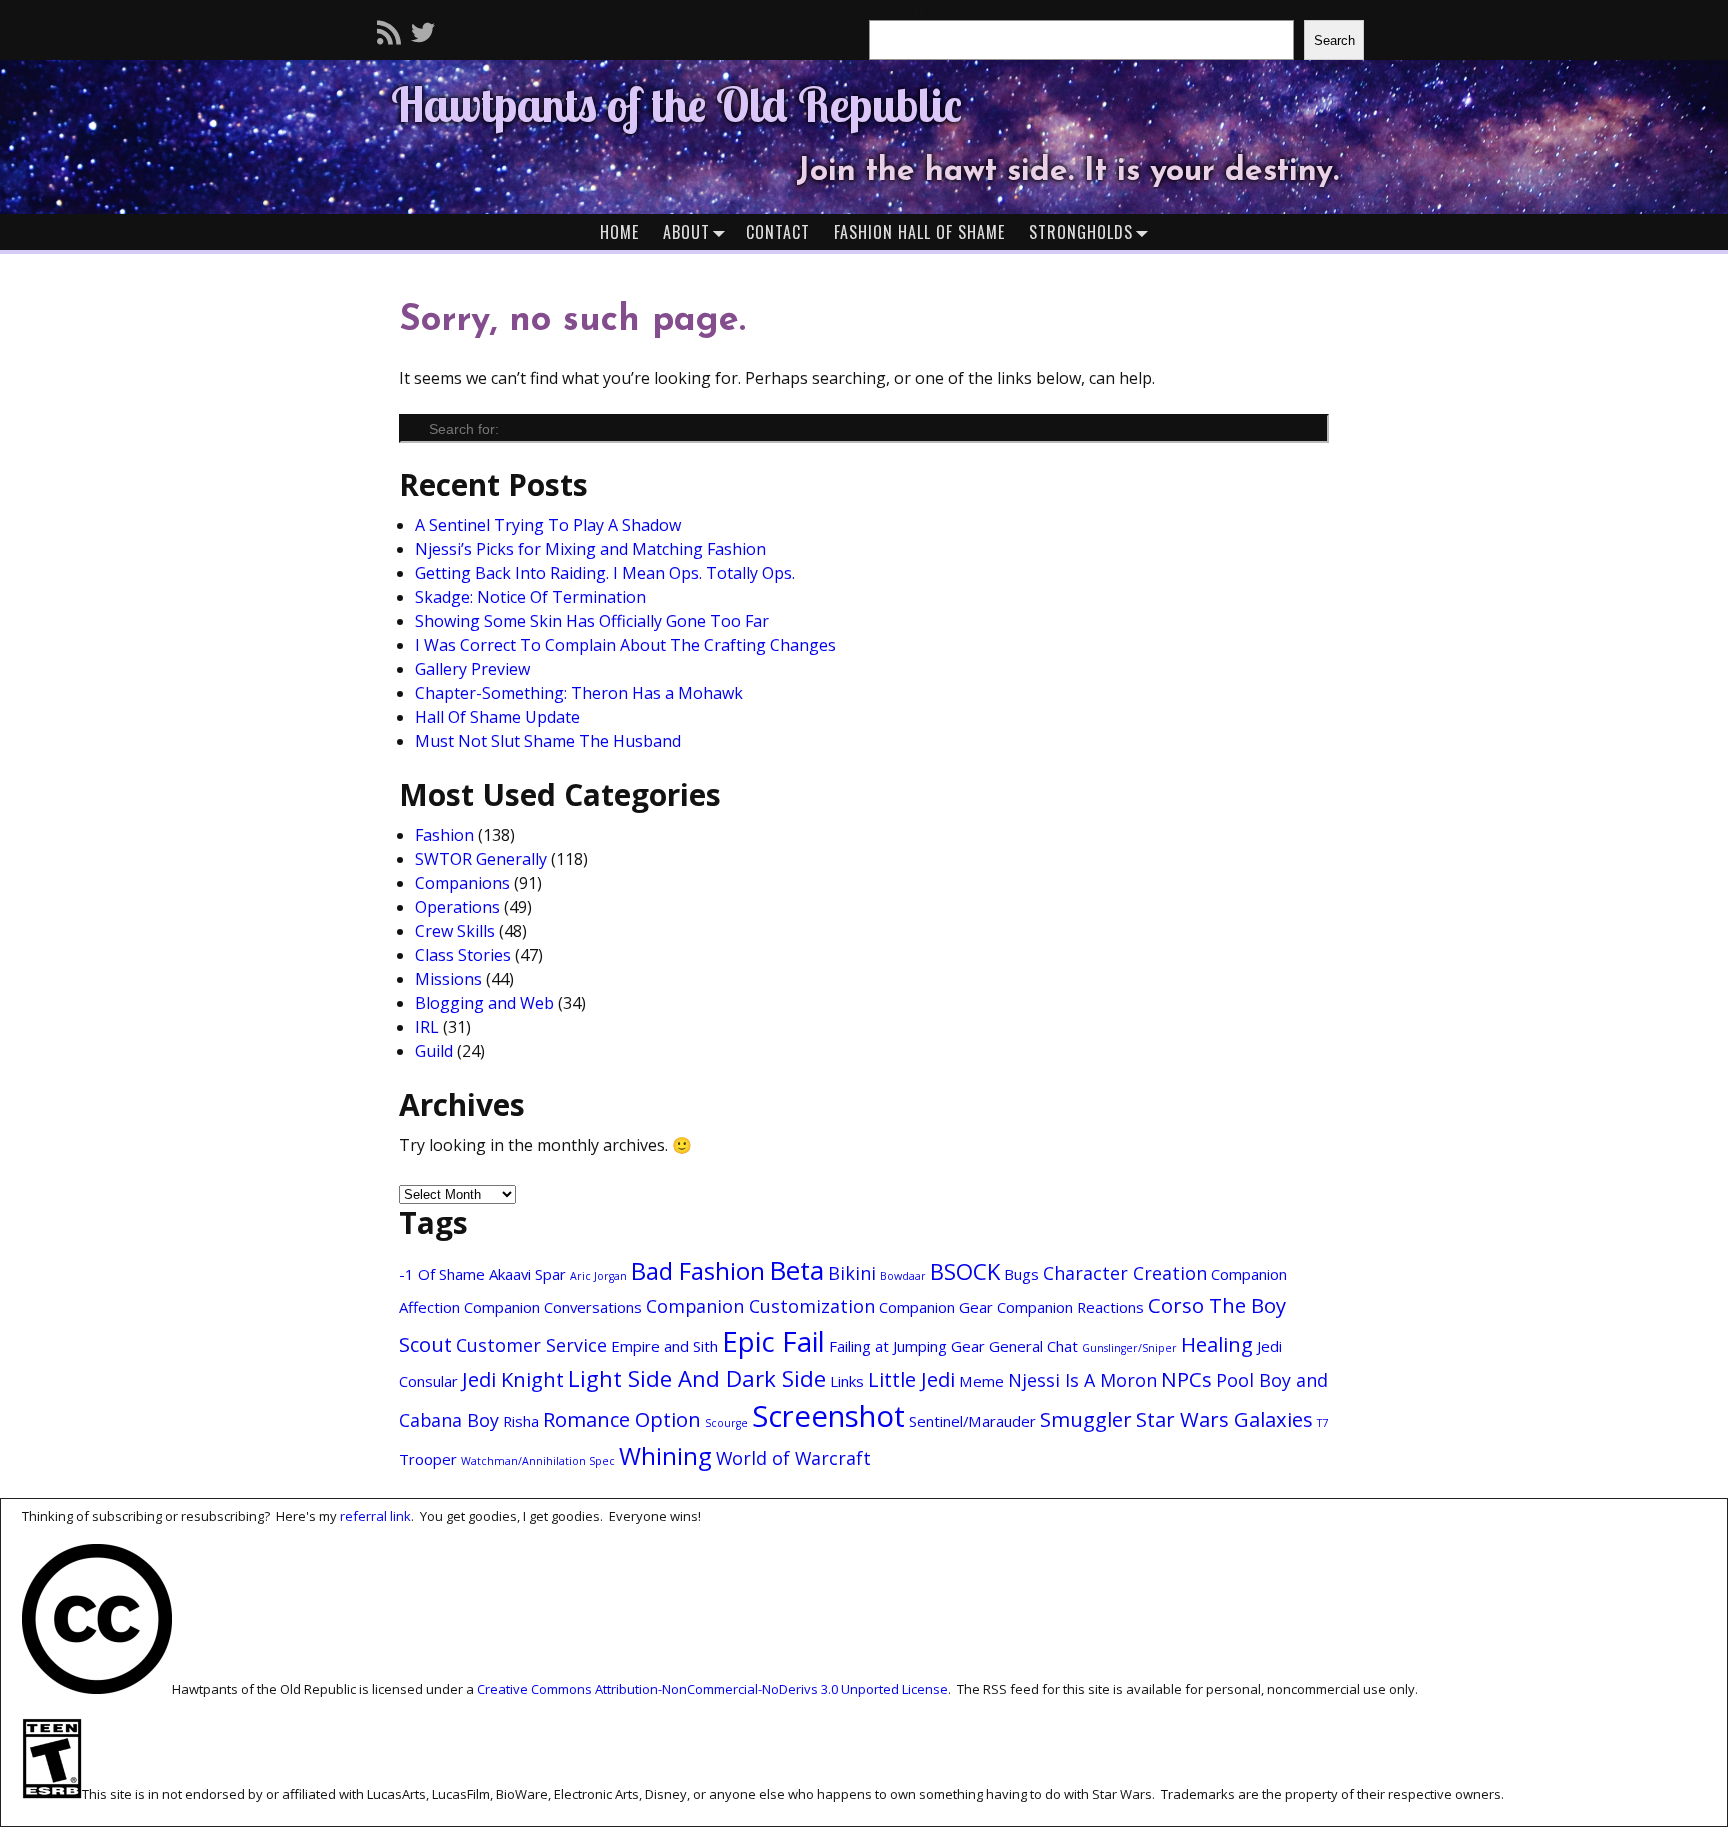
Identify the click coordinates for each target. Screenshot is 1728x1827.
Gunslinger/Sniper (1129, 1348)
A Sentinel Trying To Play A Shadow (548, 525)
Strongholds (1081, 232)
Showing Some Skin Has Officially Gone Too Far (592, 621)
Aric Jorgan (598, 1276)
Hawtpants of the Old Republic (676, 104)
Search (1334, 40)
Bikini (852, 1273)
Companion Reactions (1070, 1307)
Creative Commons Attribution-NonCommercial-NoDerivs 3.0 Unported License (712, 1689)
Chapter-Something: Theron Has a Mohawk (579, 693)
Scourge (726, 1423)
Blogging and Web (484, 1003)
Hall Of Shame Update (497, 717)
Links (847, 1381)
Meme (981, 1381)
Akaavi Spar (527, 1274)
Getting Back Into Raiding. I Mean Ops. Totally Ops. (605, 573)
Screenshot (828, 1416)
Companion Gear (936, 1307)
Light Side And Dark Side (697, 1378)
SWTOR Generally (481, 859)
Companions (462, 883)
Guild (434, 1051)
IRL (427, 1027)
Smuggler (1086, 1419)
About (686, 232)
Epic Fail (773, 1341)
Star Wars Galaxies (1224, 1419)
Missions (448, 979)
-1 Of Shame (442, 1274)
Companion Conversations (553, 1307)
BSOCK (965, 1271)
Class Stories (463, 955)
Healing (1217, 1344)
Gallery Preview (472, 669)
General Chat (1033, 1346)
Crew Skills (455, 931)
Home (619, 232)
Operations (457, 907)
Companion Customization (760, 1306)
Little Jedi (911, 1379)
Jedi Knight (513, 1379)
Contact (778, 232)
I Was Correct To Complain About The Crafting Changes (625, 645)
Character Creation (1125, 1273)
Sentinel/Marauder (972, 1421)
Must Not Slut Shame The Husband (548, 741)
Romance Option (622, 1419)
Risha (521, 1421)
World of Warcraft (793, 1458)
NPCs (1186, 1379)
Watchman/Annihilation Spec (538, 1461)
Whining (665, 1456)
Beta (796, 1270)
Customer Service (531, 1345)
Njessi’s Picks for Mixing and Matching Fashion (590, 549)
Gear (968, 1346)
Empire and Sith (664, 1346)
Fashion (444, 835)
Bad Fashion (698, 1271)
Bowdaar (903, 1276)
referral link (375, 1516)
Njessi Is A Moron (1082, 1380)
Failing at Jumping (888, 1346)
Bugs (1021, 1274)
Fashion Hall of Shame (919, 232)
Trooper (428, 1459)
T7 (1322, 1423)
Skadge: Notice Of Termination (530, 597)
